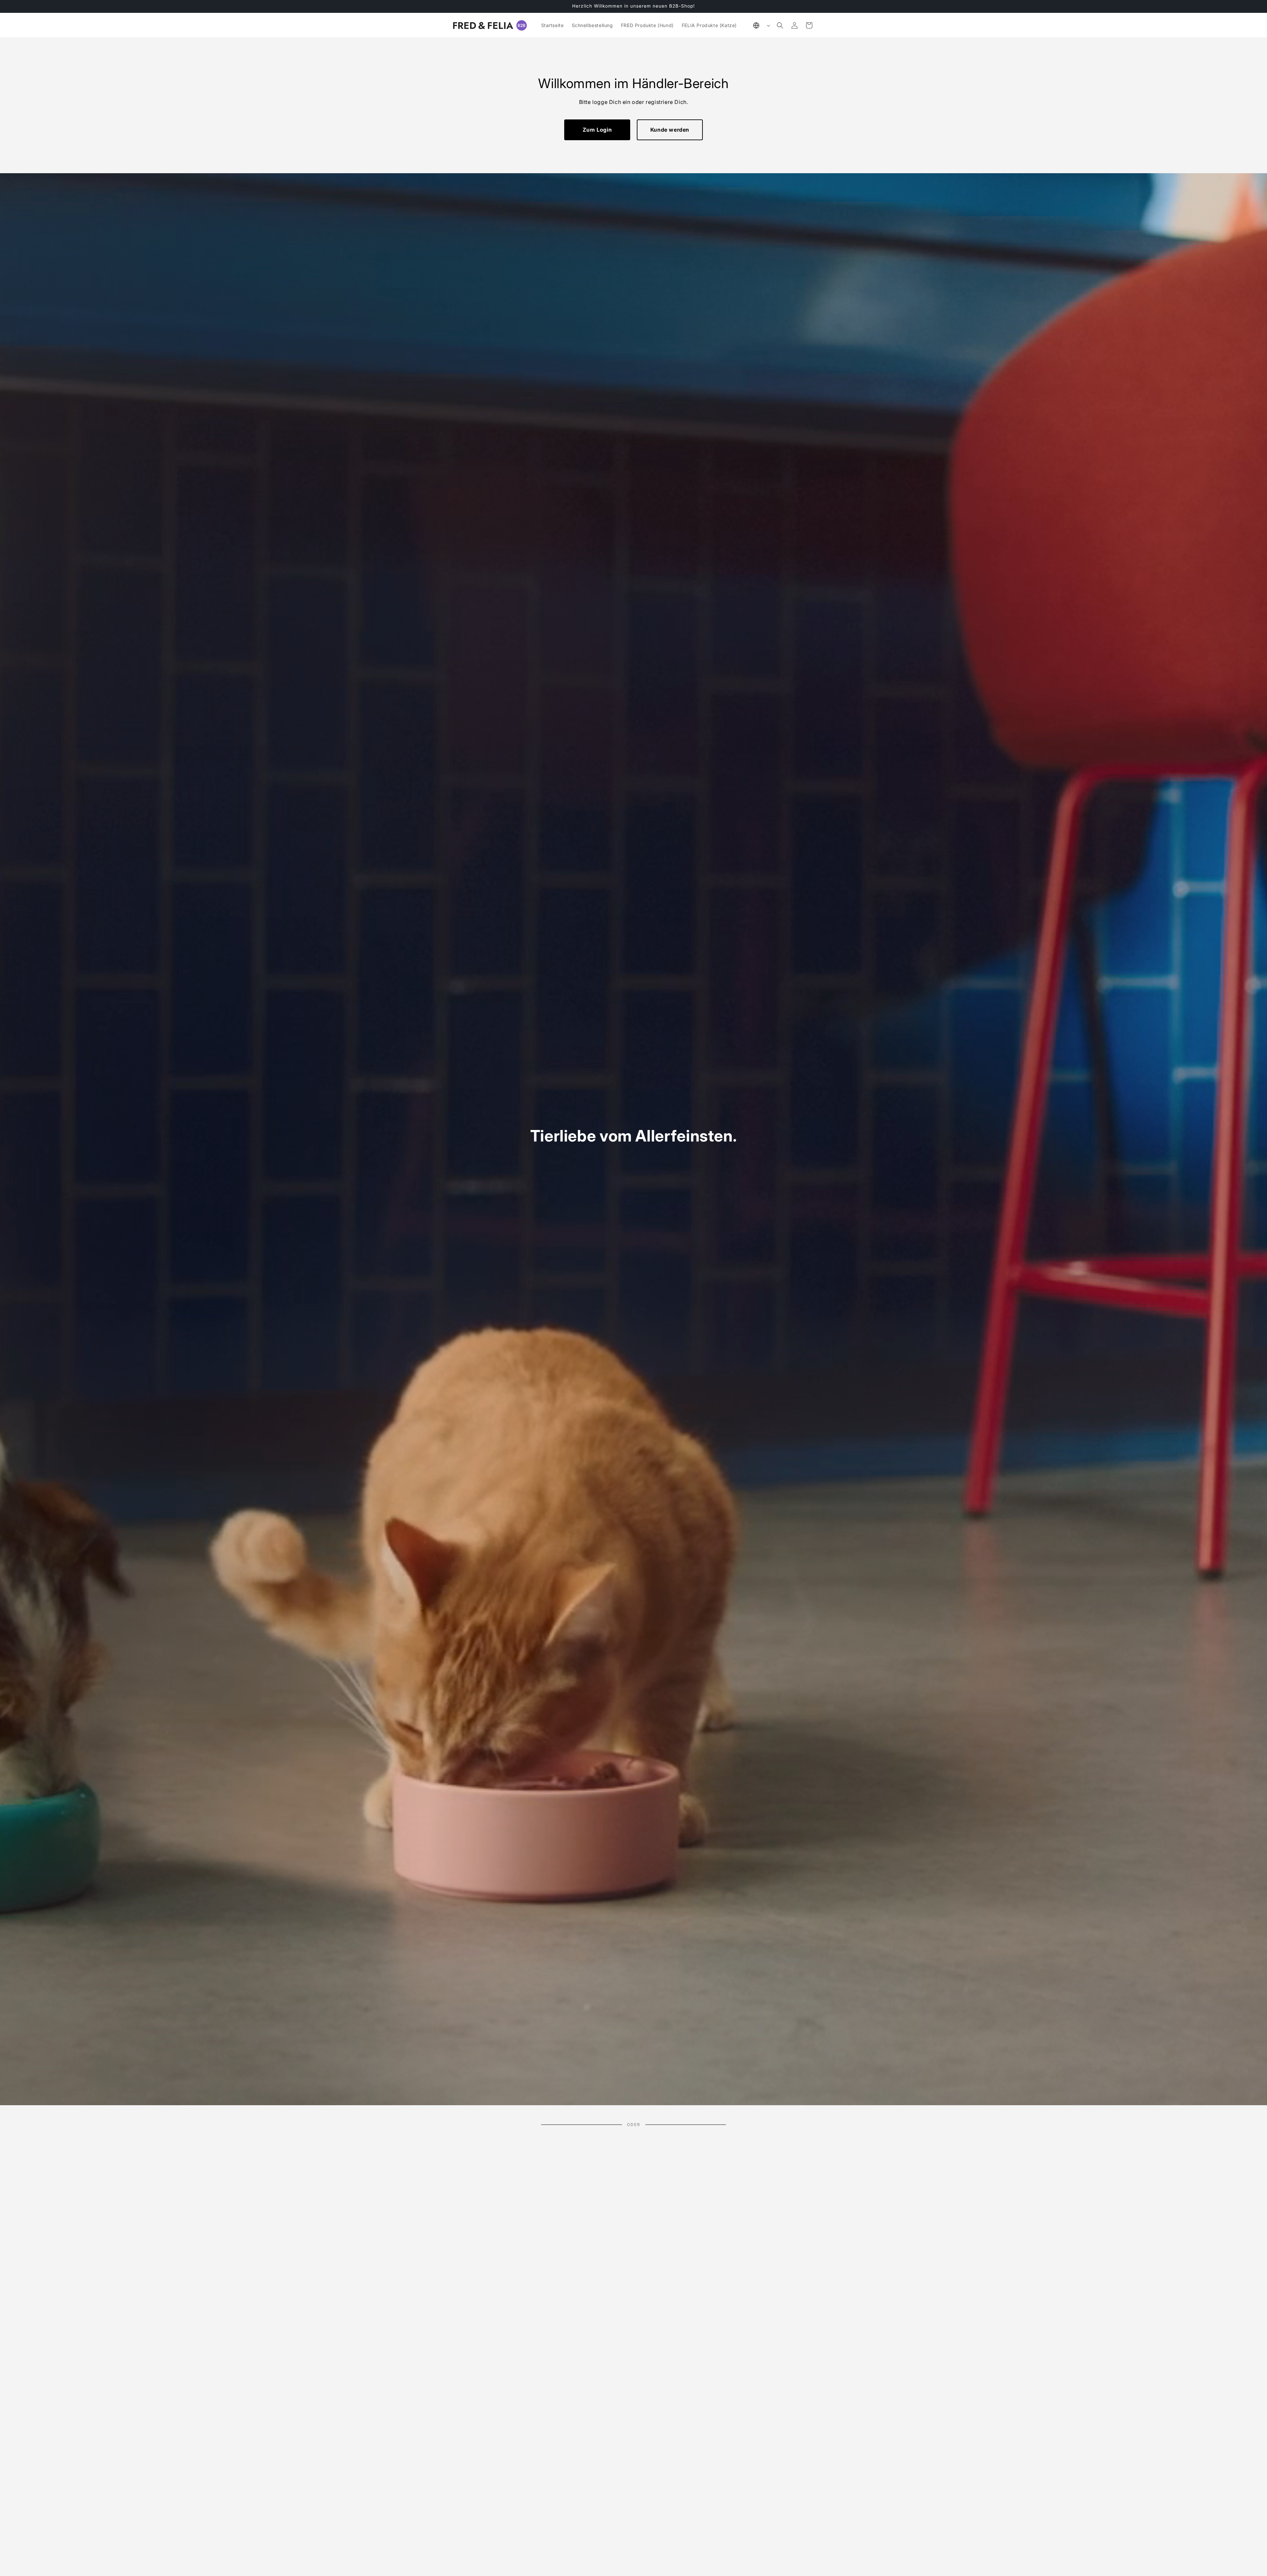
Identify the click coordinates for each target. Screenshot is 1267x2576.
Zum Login (597, 130)
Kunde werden (670, 130)
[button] (780, 25)
